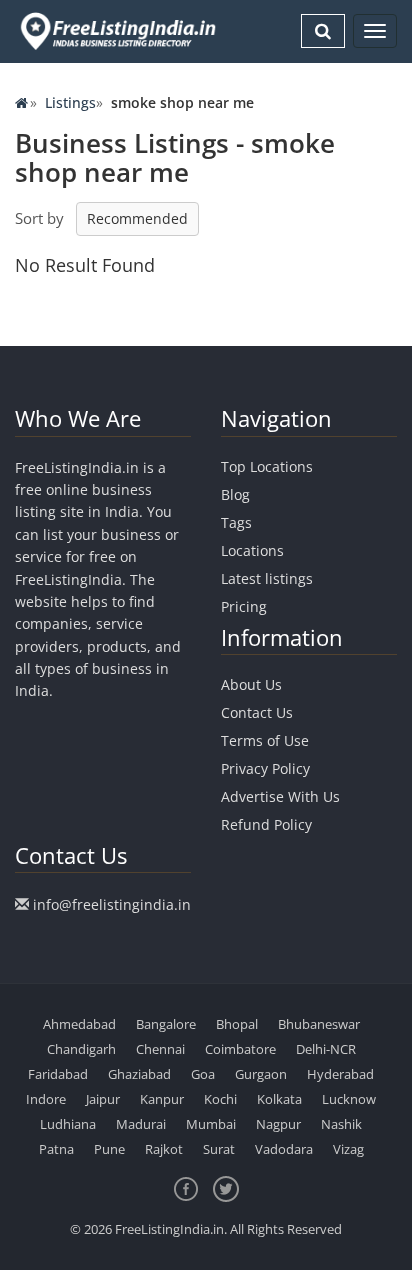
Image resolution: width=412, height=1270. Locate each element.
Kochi (220, 1099)
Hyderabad (340, 1074)
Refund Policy (266, 824)
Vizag (348, 1149)
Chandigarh (81, 1049)
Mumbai (211, 1124)
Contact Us (257, 712)
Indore (46, 1099)
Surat (219, 1149)
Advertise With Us (280, 796)
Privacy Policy (265, 768)
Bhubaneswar (319, 1024)
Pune (109, 1149)
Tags (236, 522)
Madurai (141, 1124)
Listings (70, 102)
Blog (235, 494)
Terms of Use (265, 740)
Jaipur (103, 1099)
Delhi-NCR (326, 1049)
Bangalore (166, 1024)
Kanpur (162, 1099)
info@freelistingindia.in (112, 904)
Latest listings (267, 578)
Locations (252, 550)
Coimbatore (240, 1049)
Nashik (341, 1124)
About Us (251, 684)
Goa (203, 1074)
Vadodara (284, 1149)
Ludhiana (68, 1124)
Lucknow (349, 1099)
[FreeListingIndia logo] (119, 31)
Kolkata (279, 1099)
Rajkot (164, 1149)
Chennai (160, 1049)
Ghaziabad (139, 1074)
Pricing (244, 606)
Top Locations (267, 466)
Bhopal (237, 1024)
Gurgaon (261, 1074)
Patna (56, 1149)
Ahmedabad (79, 1024)
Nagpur (278, 1124)
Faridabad (58, 1074)
